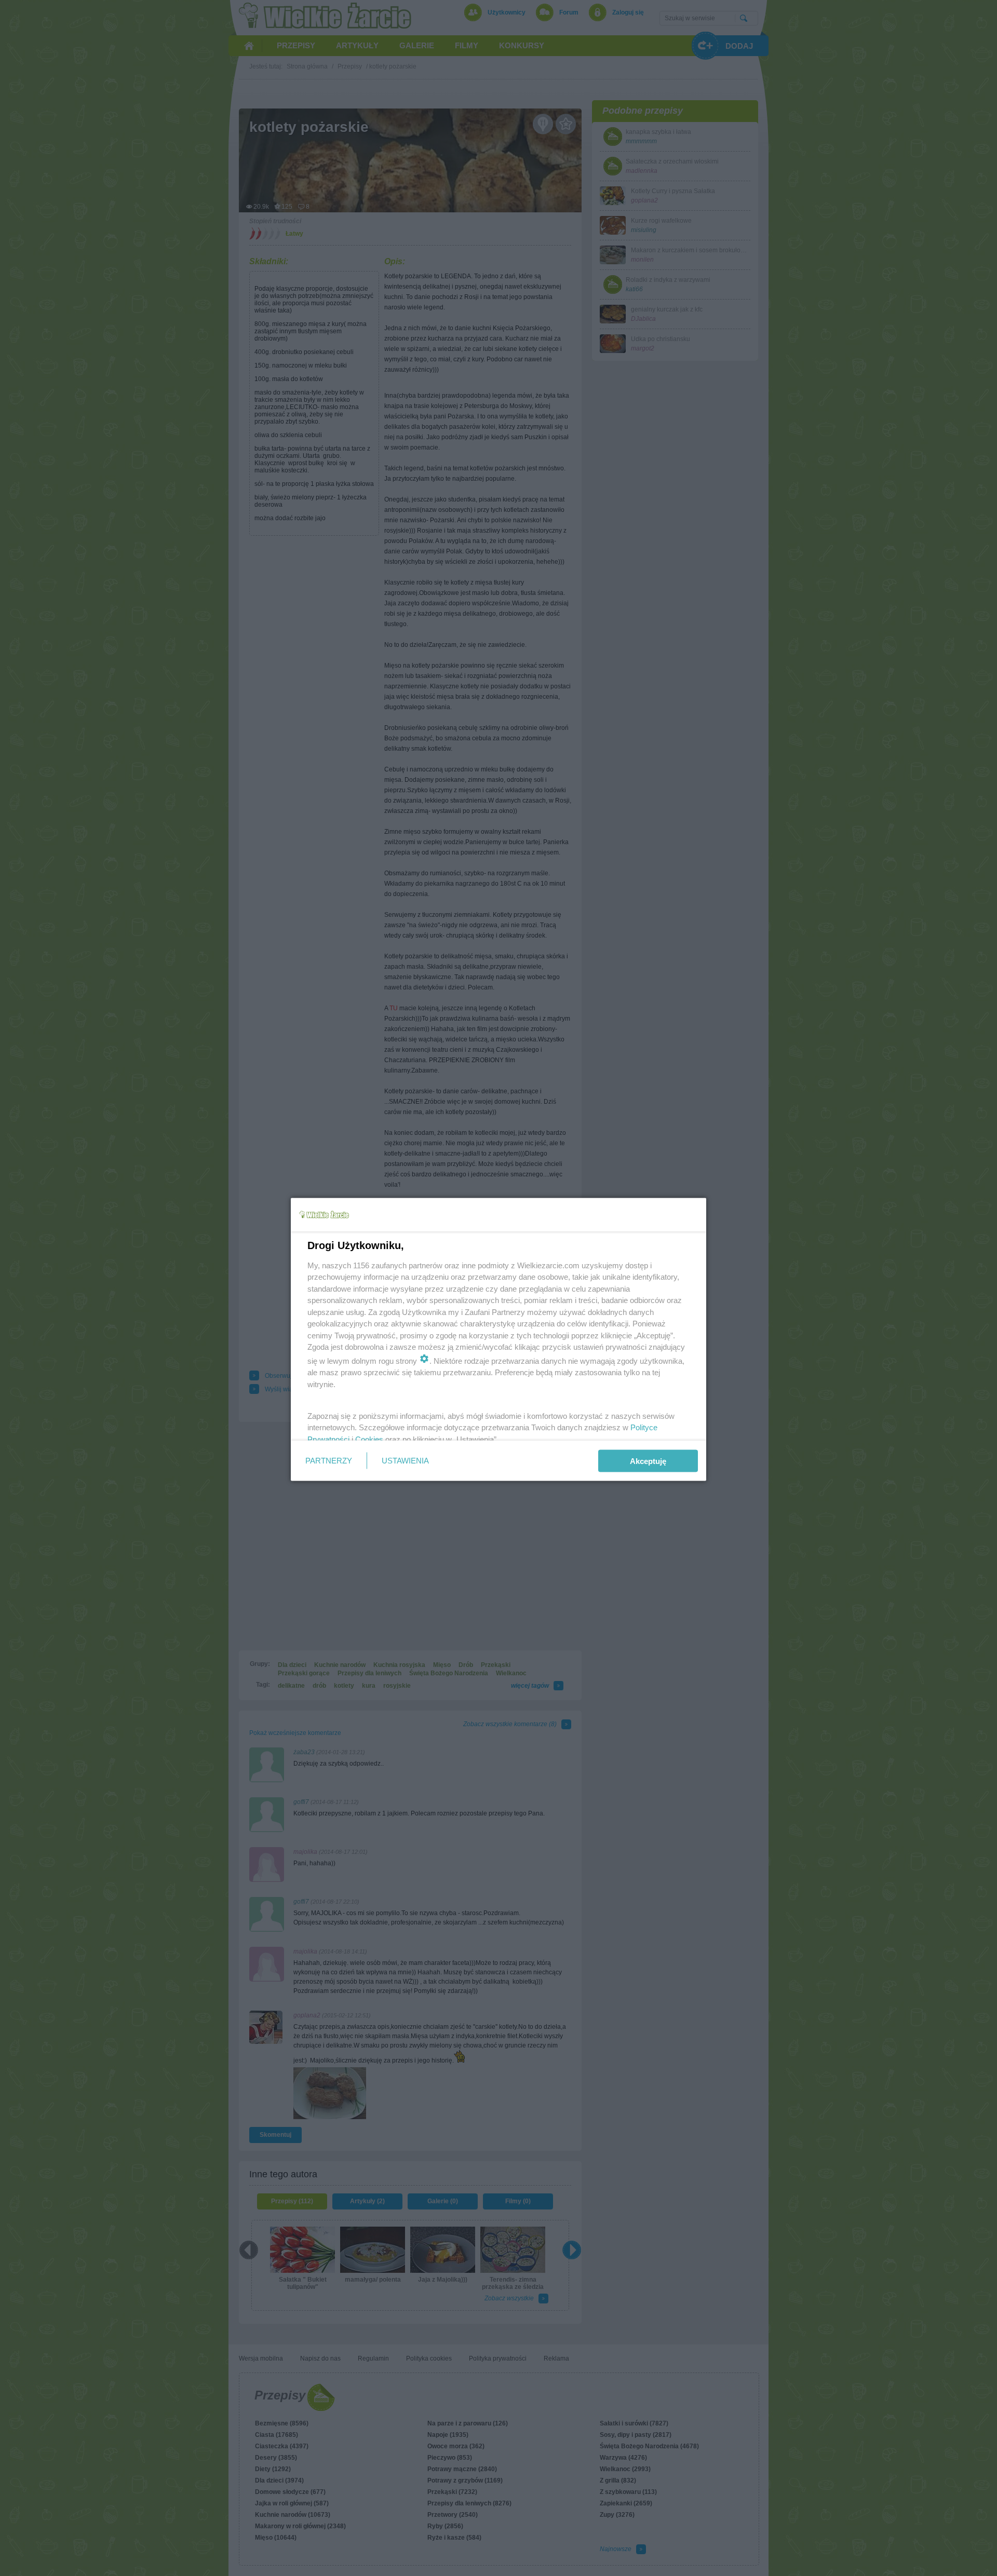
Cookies (369, 1439)
